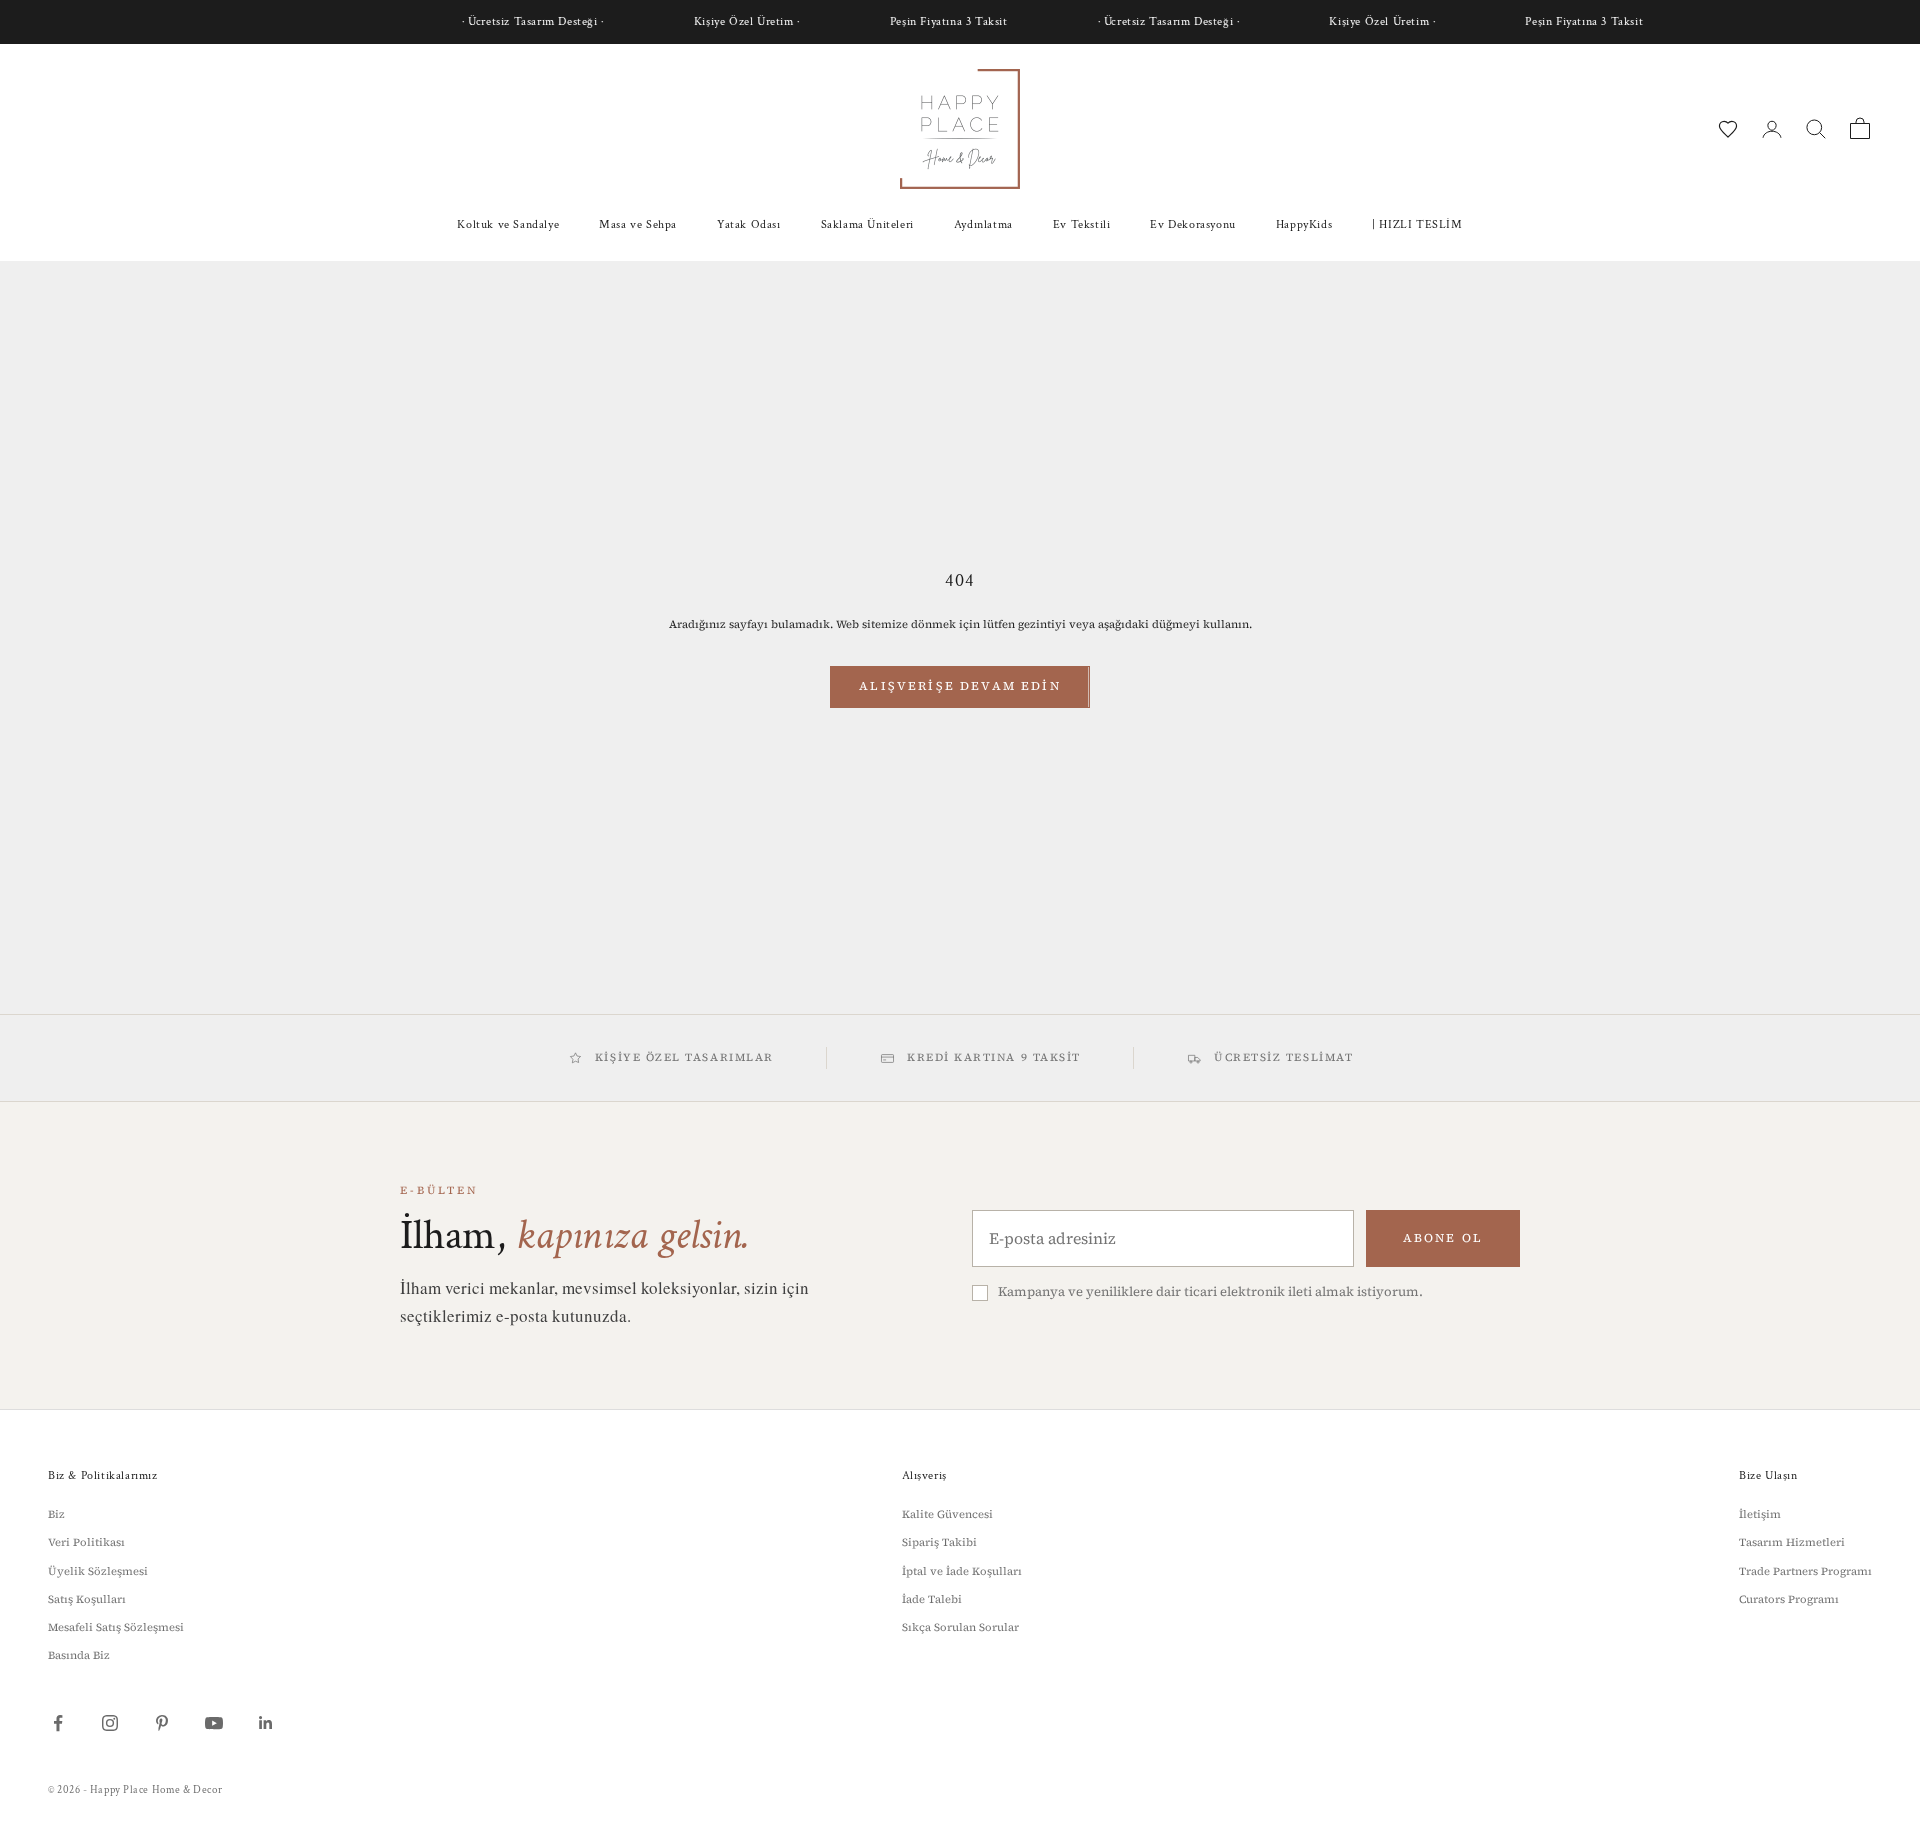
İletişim (1760, 1514)
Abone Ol (1443, 1238)
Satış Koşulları (87, 1599)
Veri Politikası (86, 1542)
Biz (56, 1514)
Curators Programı (1789, 1599)
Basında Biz (79, 1655)
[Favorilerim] (1728, 129)
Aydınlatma (983, 224)
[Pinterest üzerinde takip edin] (162, 1723)
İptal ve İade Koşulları (962, 1571)
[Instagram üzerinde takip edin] (110, 1723)
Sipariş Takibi (939, 1542)
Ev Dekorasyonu (1192, 224)
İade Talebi (932, 1599)
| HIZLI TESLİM (1417, 224)
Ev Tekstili (1082, 224)
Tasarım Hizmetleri (1792, 1542)
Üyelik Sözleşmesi (98, 1571)
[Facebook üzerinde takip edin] (58, 1723)
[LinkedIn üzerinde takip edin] (266, 1723)
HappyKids (1304, 224)
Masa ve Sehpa (638, 224)
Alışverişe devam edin (959, 686)
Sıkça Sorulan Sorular (960, 1627)
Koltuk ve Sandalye (508, 224)
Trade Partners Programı (1805, 1571)
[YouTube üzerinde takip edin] (214, 1723)
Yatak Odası (749, 224)
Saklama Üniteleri (867, 224)
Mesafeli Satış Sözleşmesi (116, 1627)
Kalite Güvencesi (947, 1514)
